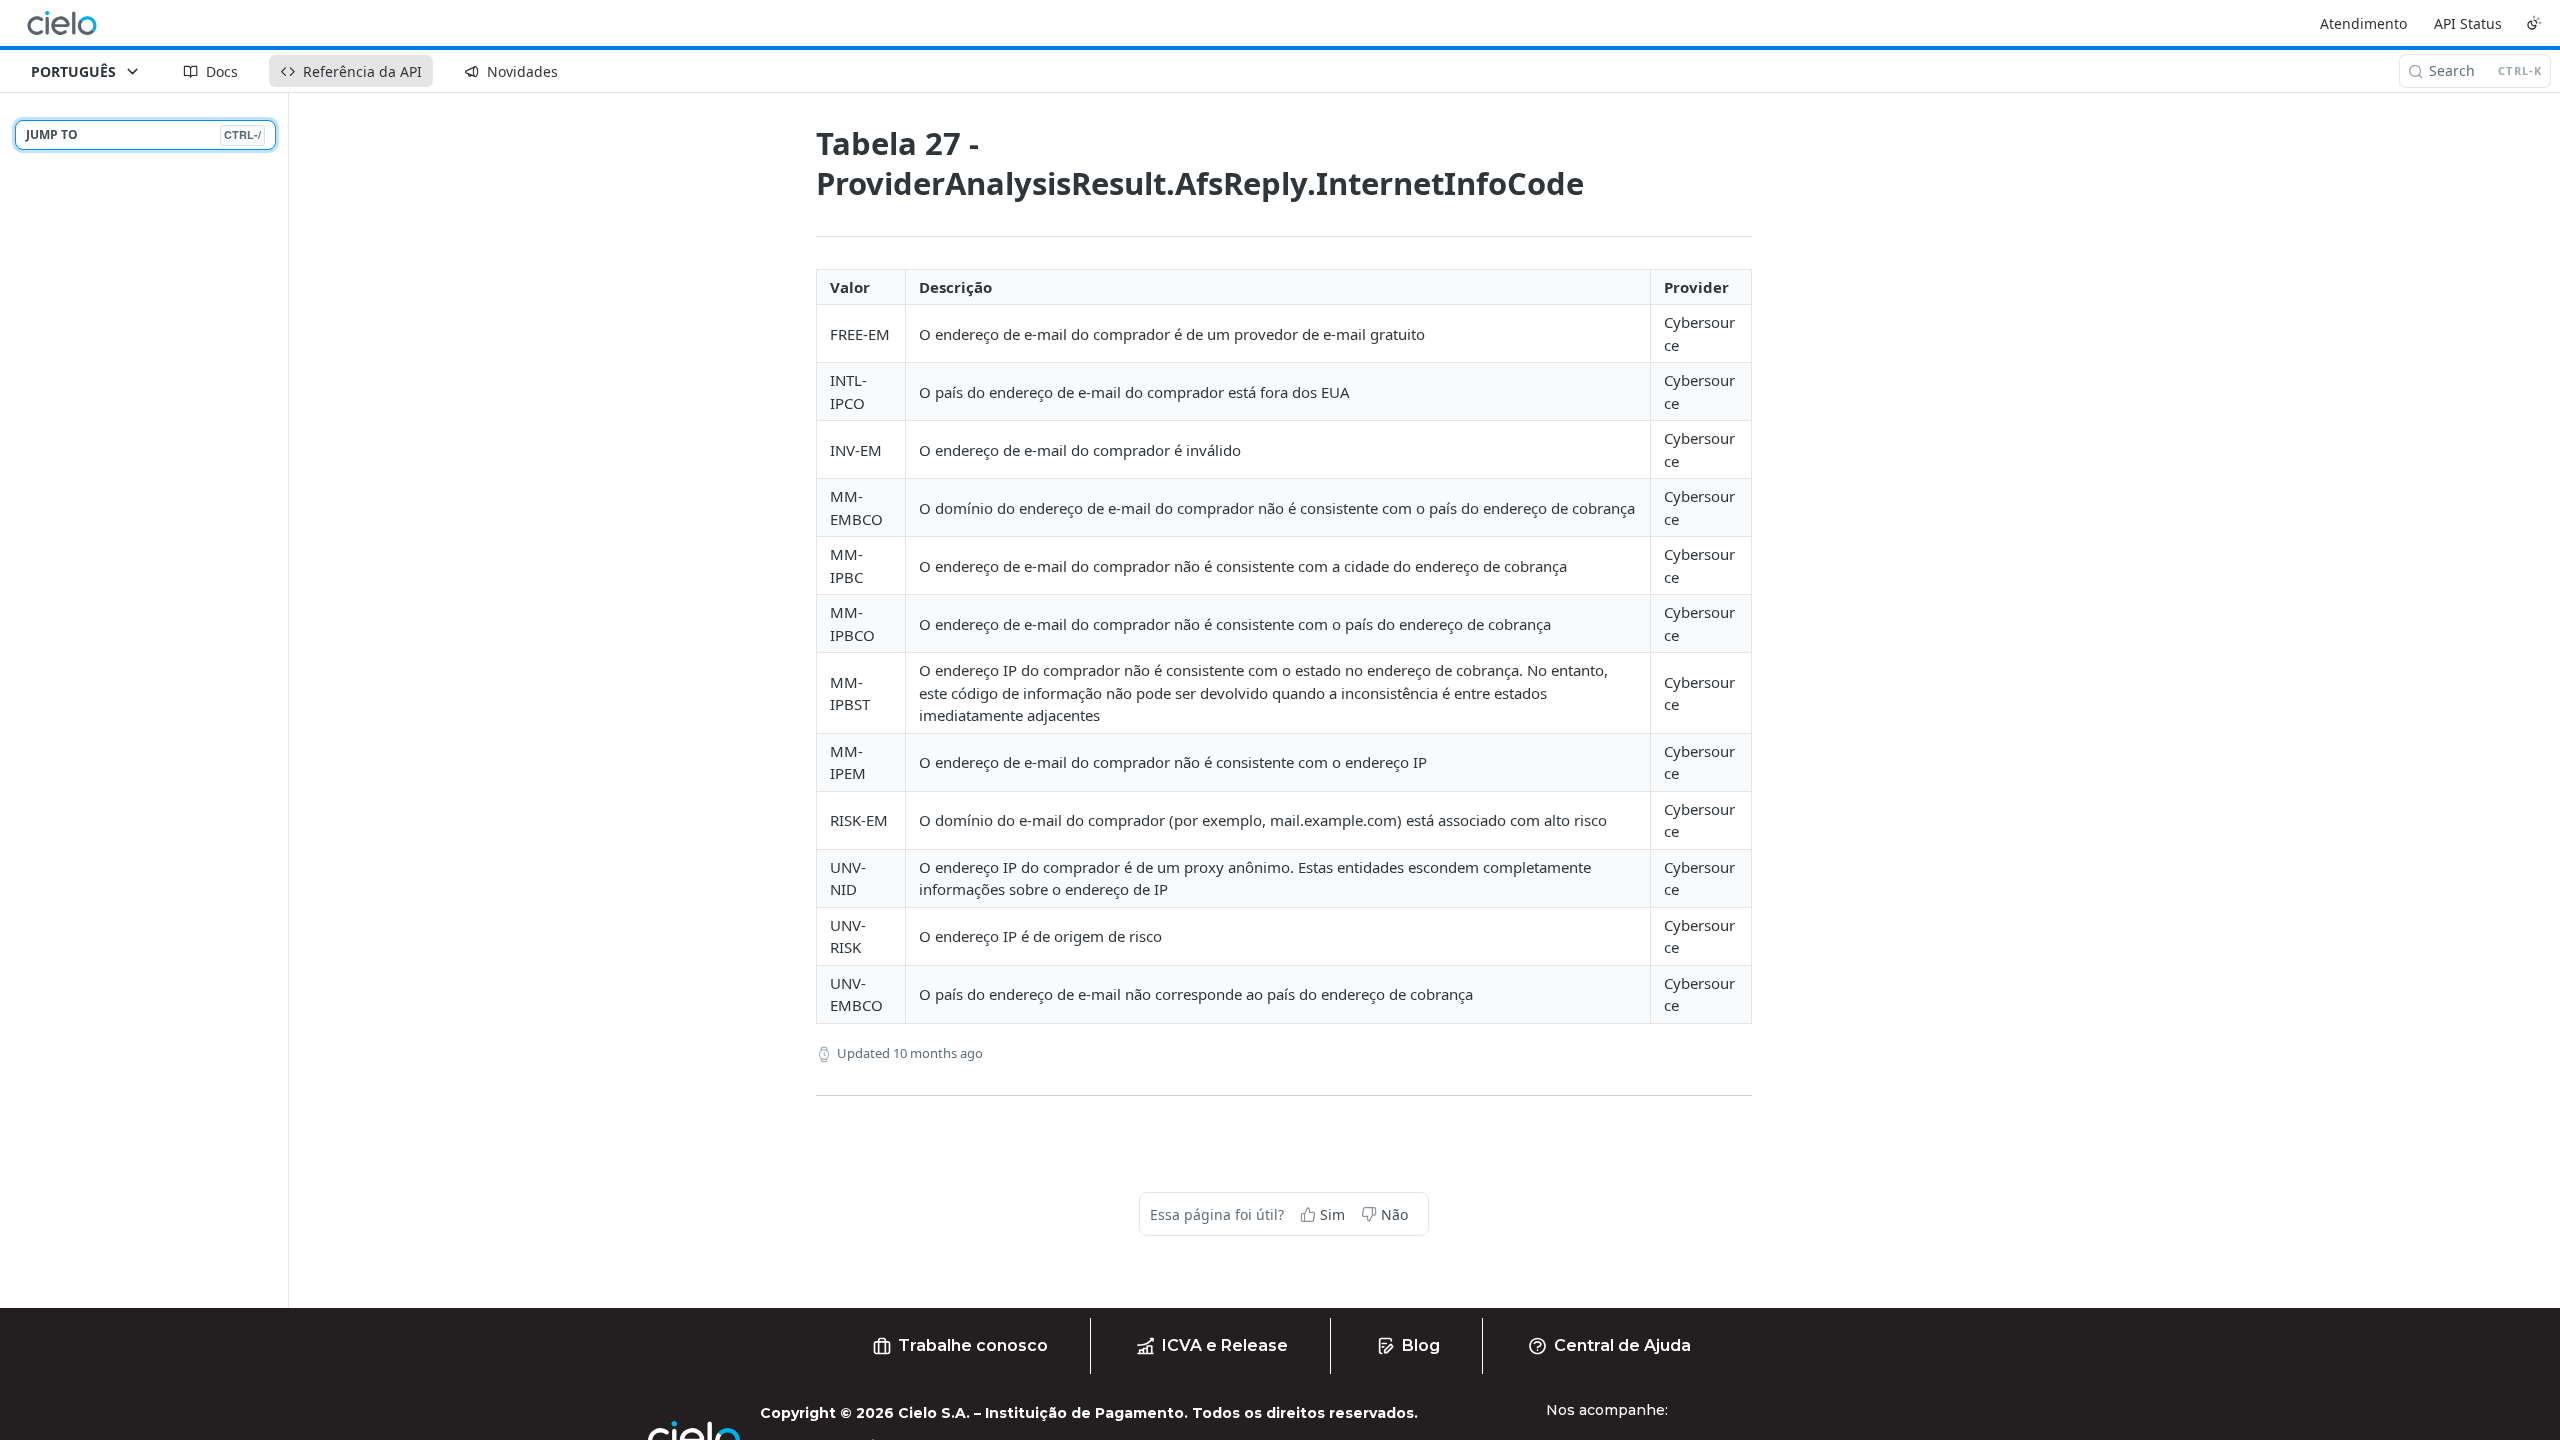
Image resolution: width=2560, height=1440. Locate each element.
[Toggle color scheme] (2534, 23)
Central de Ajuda (1622, 1345)
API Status (2468, 23)
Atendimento (2363, 23)
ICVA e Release (1225, 1345)
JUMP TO (143, 134)
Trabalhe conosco (973, 1345)
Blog (1421, 1345)
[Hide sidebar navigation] (284, 700)
